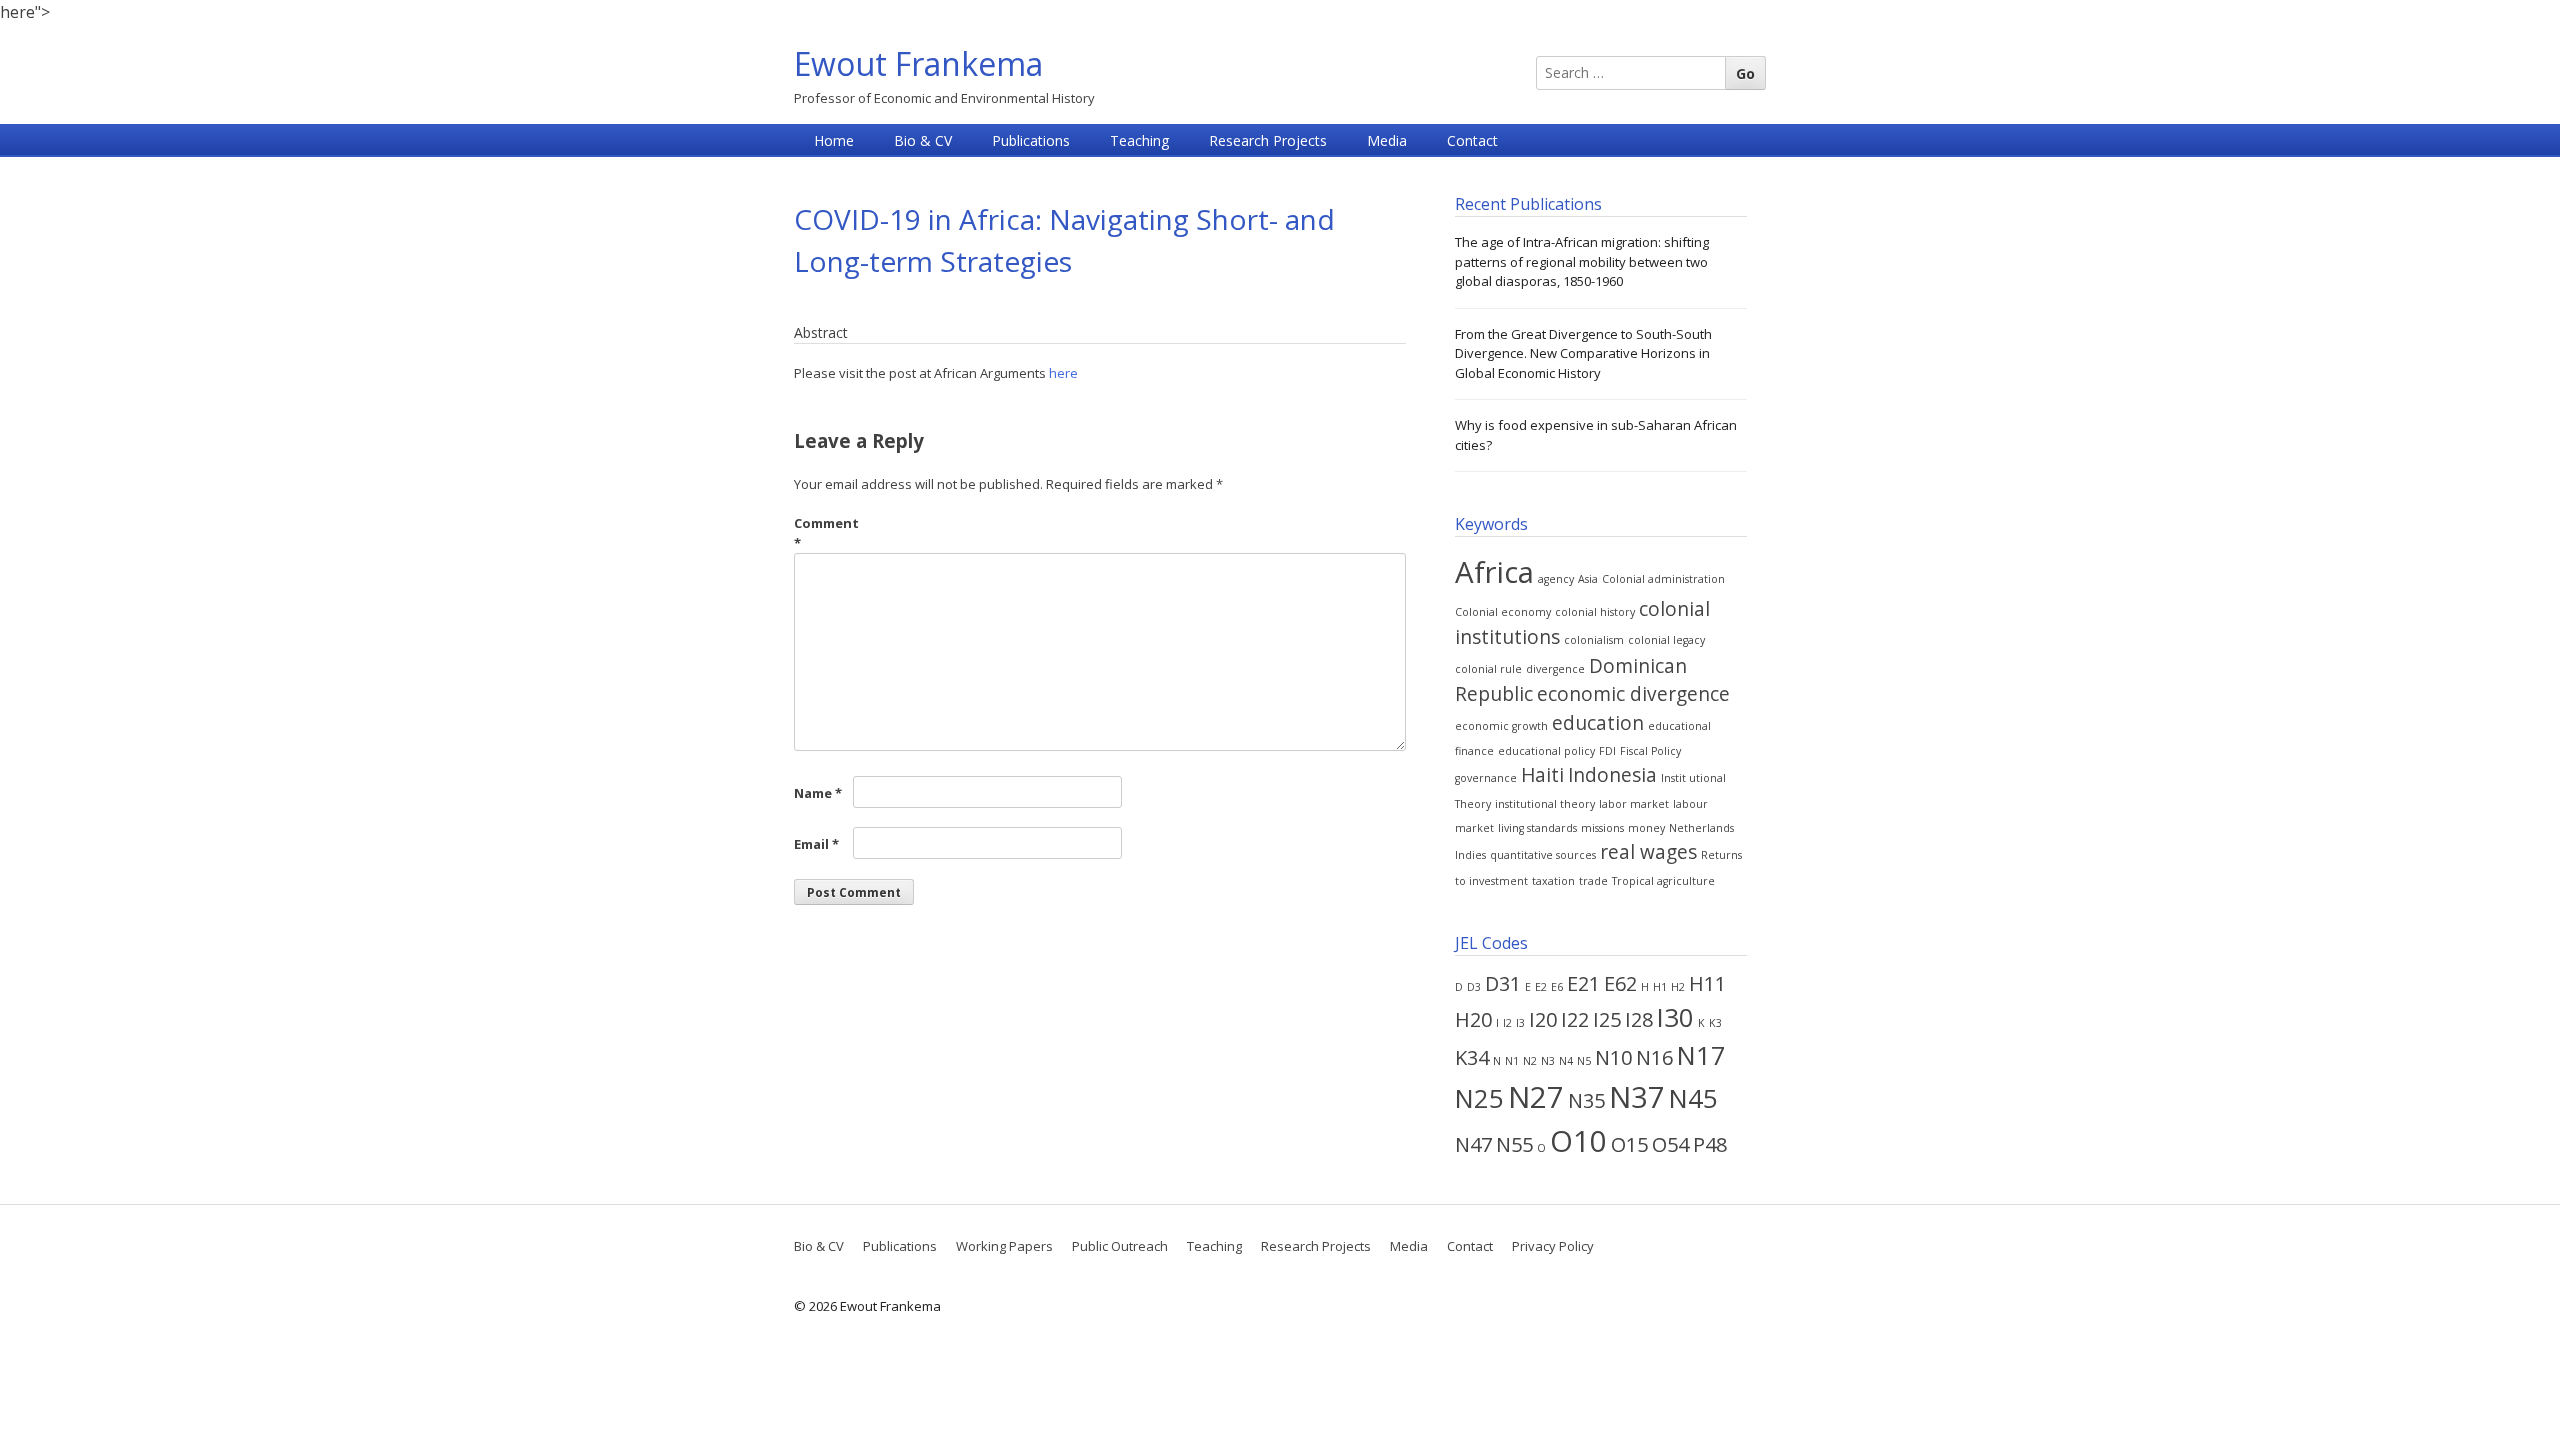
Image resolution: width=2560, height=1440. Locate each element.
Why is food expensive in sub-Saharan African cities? (1596, 435)
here (1063, 373)
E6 (1557, 987)
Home (834, 140)
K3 (1715, 1023)
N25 (1479, 1098)
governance (1486, 778)
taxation (1553, 881)
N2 (1530, 1061)
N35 (1586, 1100)
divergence (1555, 669)
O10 (1578, 1141)
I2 (1507, 1023)
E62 (1620, 983)
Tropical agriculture (1663, 881)
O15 (1629, 1144)
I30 (1675, 1017)
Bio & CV (923, 140)
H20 (1473, 1019)
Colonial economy (1503, 612)
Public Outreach (1120, 1246)
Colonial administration (1663, 579)
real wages (1648, 852)
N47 (1473, 1144)
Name (818, 793)
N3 (1548, 1061)
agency (1556, 579)
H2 (1678, 987)
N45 (1693, 1098)
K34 (1472, 1057)
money (1646, 828)
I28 (1639, 1019)
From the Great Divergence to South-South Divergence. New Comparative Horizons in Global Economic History (1583, 353)
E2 (1541, 987)
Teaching (1139, 140)
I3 (1520, 1023)
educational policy (1546, 751)
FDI (1607, 751)
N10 (1613, 1057)
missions (1602, 828)
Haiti (1542, 775)
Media (1387, 140)
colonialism (1594, 640)
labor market (1634, 804)
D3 (1474, 987)
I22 (1575, 1019)
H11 (1707, 983)
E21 (1583, 983)
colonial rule (1488, 669)
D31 (1503, 983)
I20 (1543, 1019)
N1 (1512, 1061)
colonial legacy (1666, 640)
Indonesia (1612, 775)
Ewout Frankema (918, 63)
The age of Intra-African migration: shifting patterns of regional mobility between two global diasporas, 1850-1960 (1582, 261)
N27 (1536, 1097)
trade (1593, 881)
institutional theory (1545, 804)
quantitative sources (1543, 855)
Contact (1472, 140)
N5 (1584, 1061)
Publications (1031, 140)
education (1598, 723)
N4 (1566, 1061)
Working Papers (1004, 1246)
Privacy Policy (1553, 1246)
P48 (1710, 1144)
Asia (1588, 579)
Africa (1494, 572)
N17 (1701, 1055)
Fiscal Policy (1650, 751)
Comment (822, 533)
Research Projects (1268, 140)
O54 (1670, 1144)
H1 (1660, 987)
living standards (1537, 828)
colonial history (1595, 612)
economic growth (1501, 726)
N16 (1654, 1057)
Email (816, 844)
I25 (1607, 1019)
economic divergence (1633, 694)
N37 (1637, 1097)
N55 (1514, 1144)
